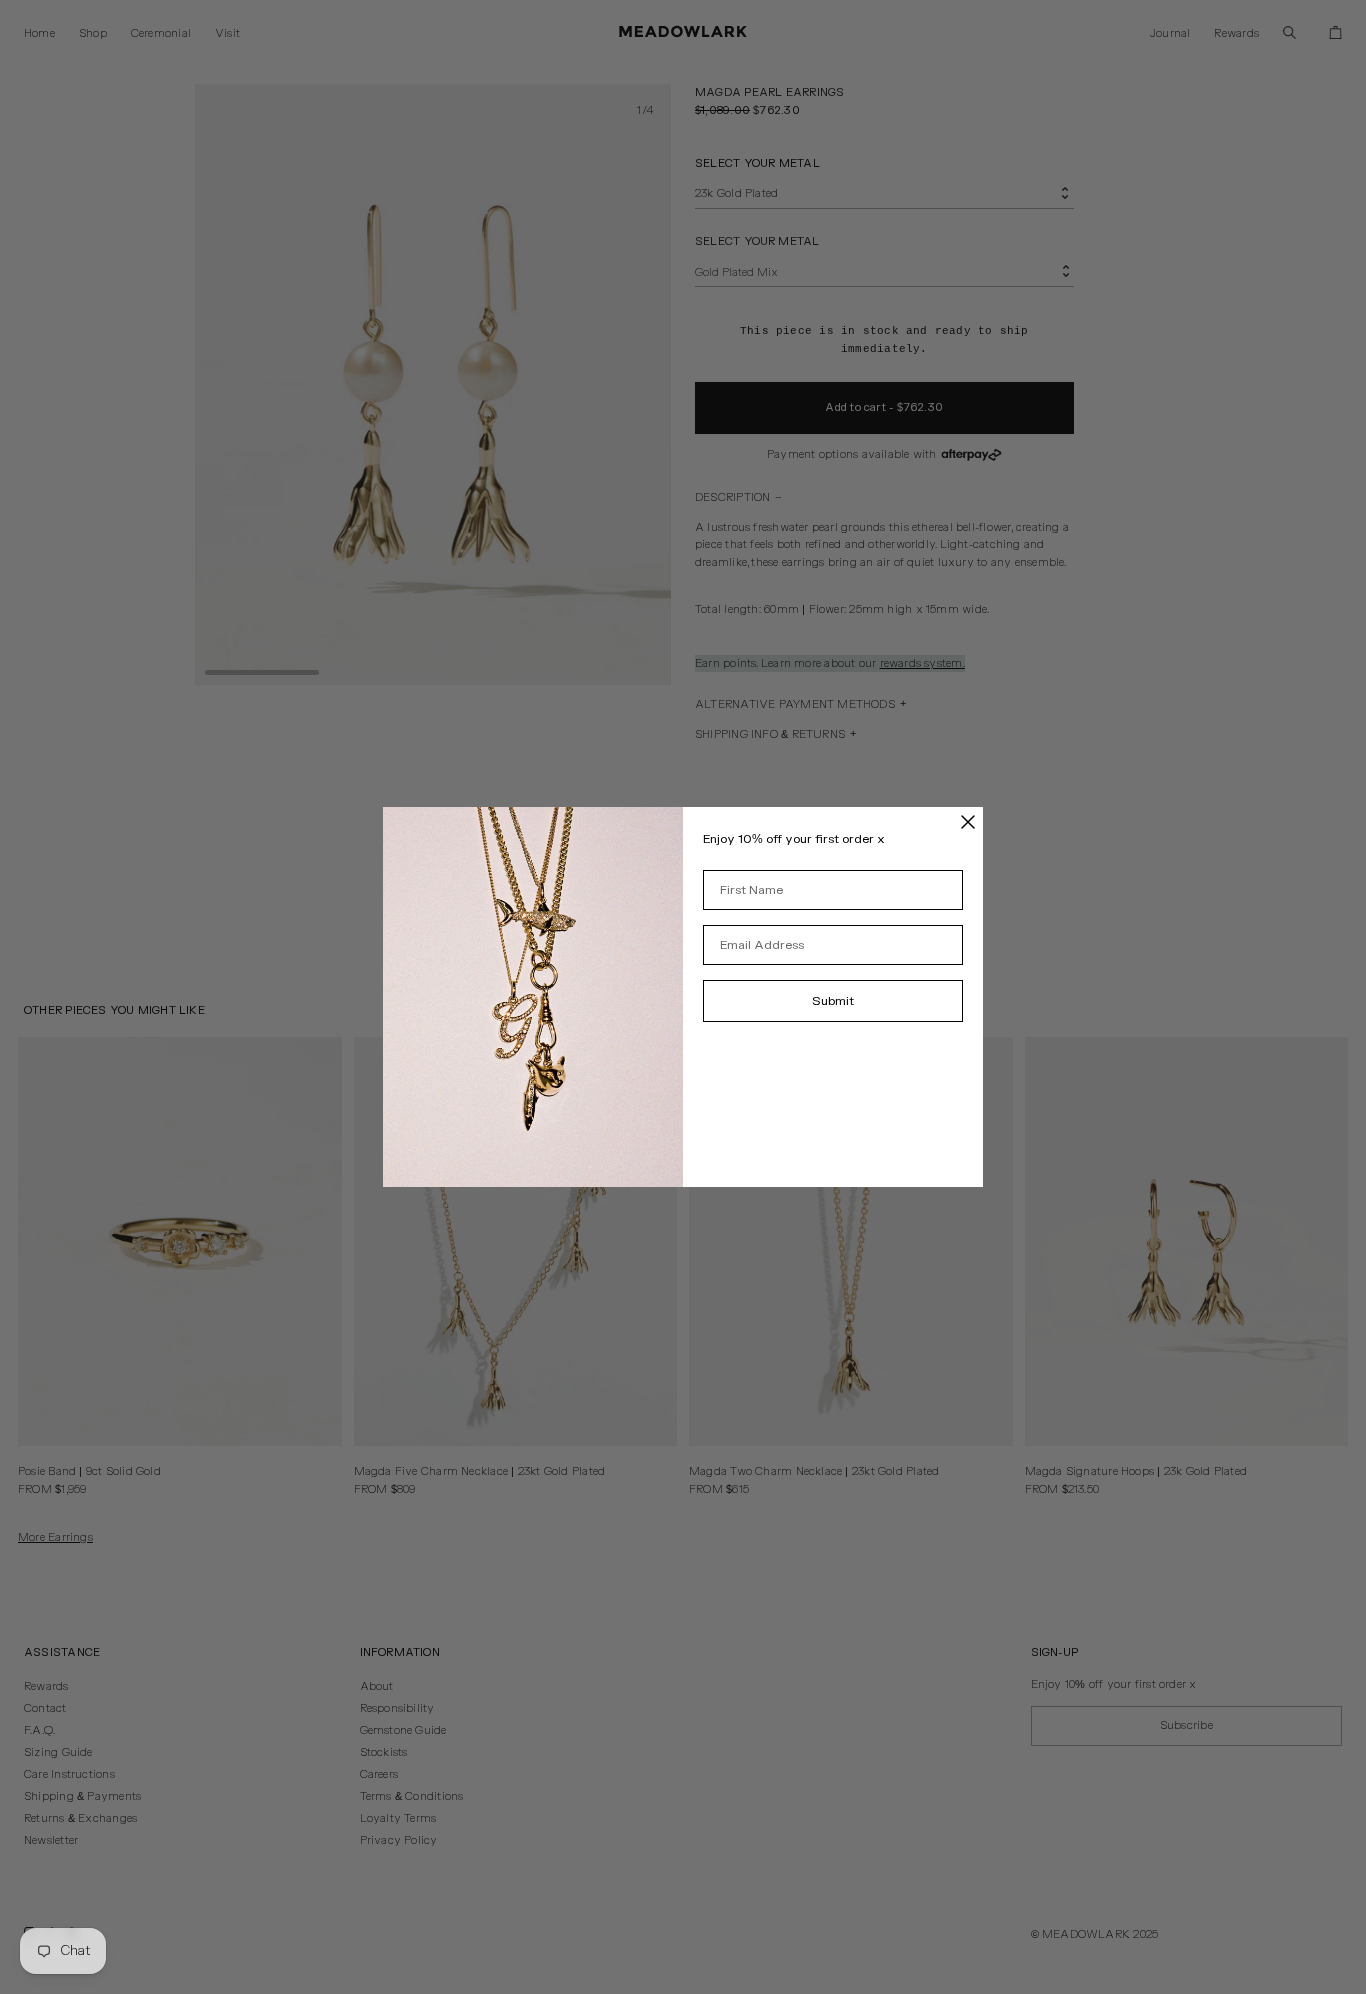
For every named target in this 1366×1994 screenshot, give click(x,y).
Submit (833, 1001)
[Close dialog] (968, 822)
